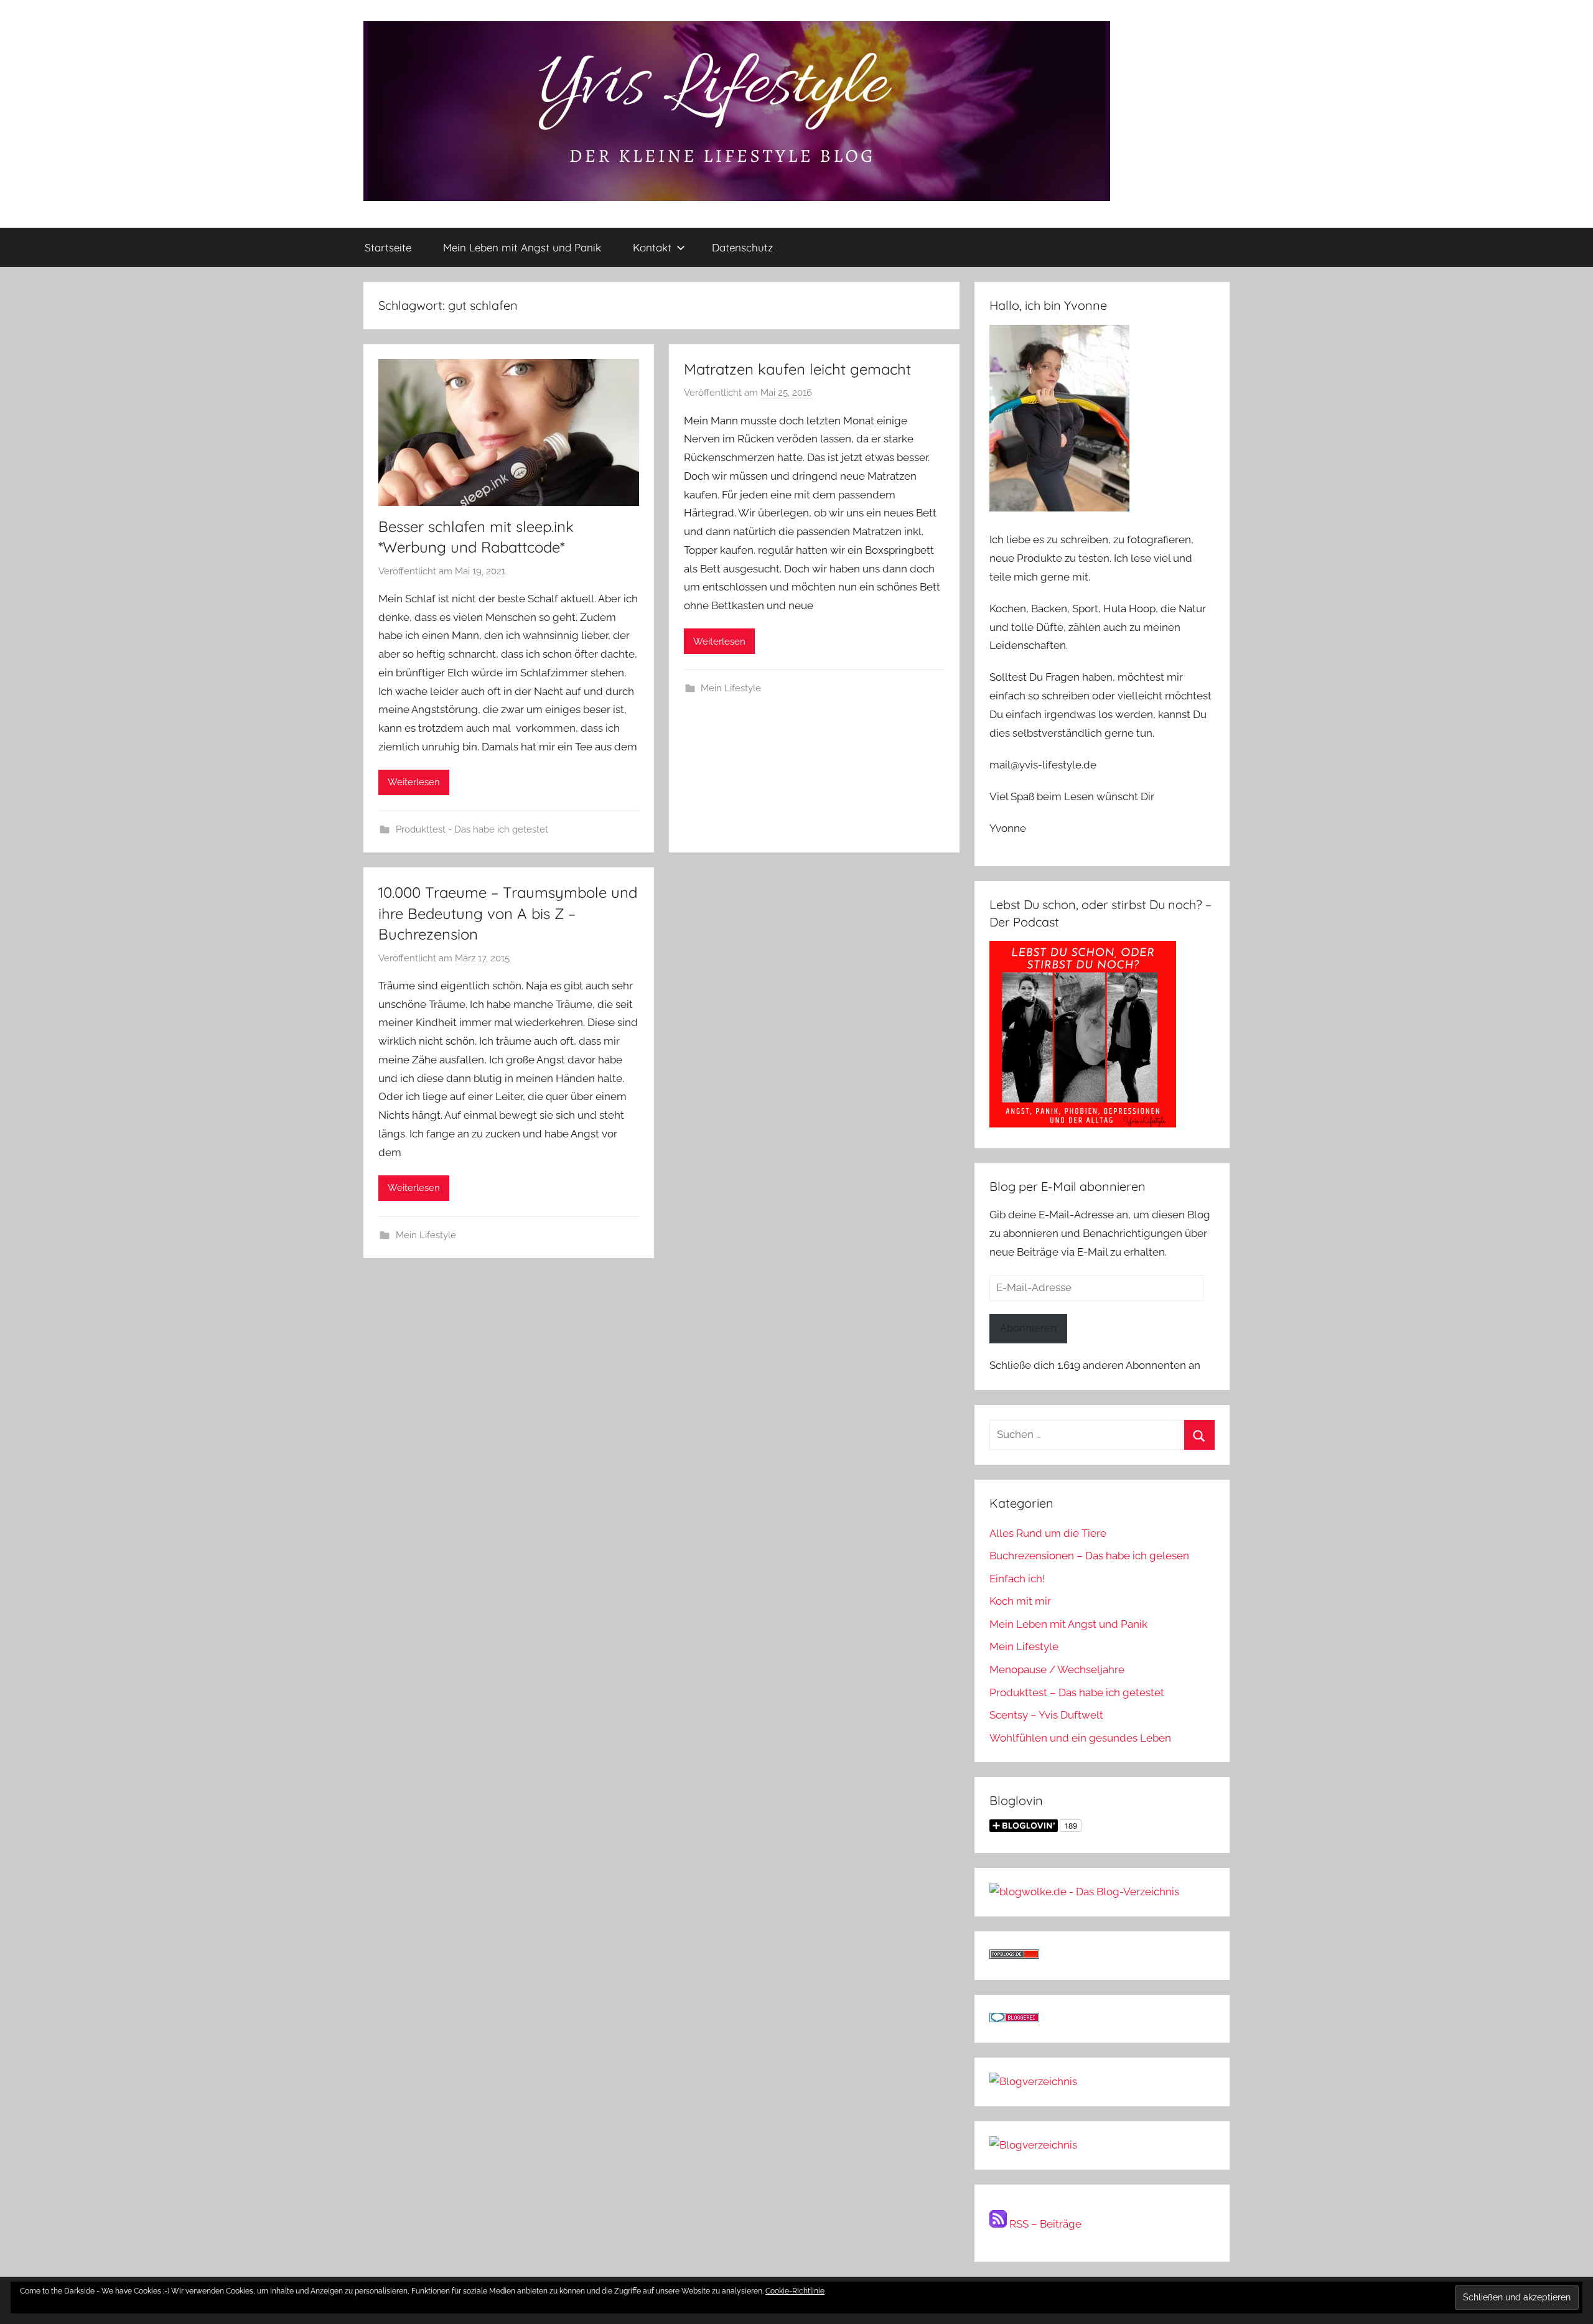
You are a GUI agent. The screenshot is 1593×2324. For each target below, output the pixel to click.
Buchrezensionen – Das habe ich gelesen (1089, 1556)
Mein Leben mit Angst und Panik (522, 247)
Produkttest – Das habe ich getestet (1077, 1692)
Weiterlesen (414, 782)
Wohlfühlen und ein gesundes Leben (1080, 1738)
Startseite (388, 247)
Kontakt (652, 247)
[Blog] (1033, 2145)
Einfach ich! (1017, 1579)
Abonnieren (1028, 1328)
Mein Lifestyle (731, 688)
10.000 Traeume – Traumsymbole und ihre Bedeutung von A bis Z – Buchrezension (508, 913)
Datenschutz (742, 247)
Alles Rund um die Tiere (1048, 1533)
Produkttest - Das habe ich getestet (472, 829)
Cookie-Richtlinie (795, 2291)
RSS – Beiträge (1044, 2224)
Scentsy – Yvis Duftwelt (1046, 1715)
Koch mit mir (1020, 1601)
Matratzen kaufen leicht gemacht (797, 369)
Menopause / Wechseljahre (1057, 1669)
